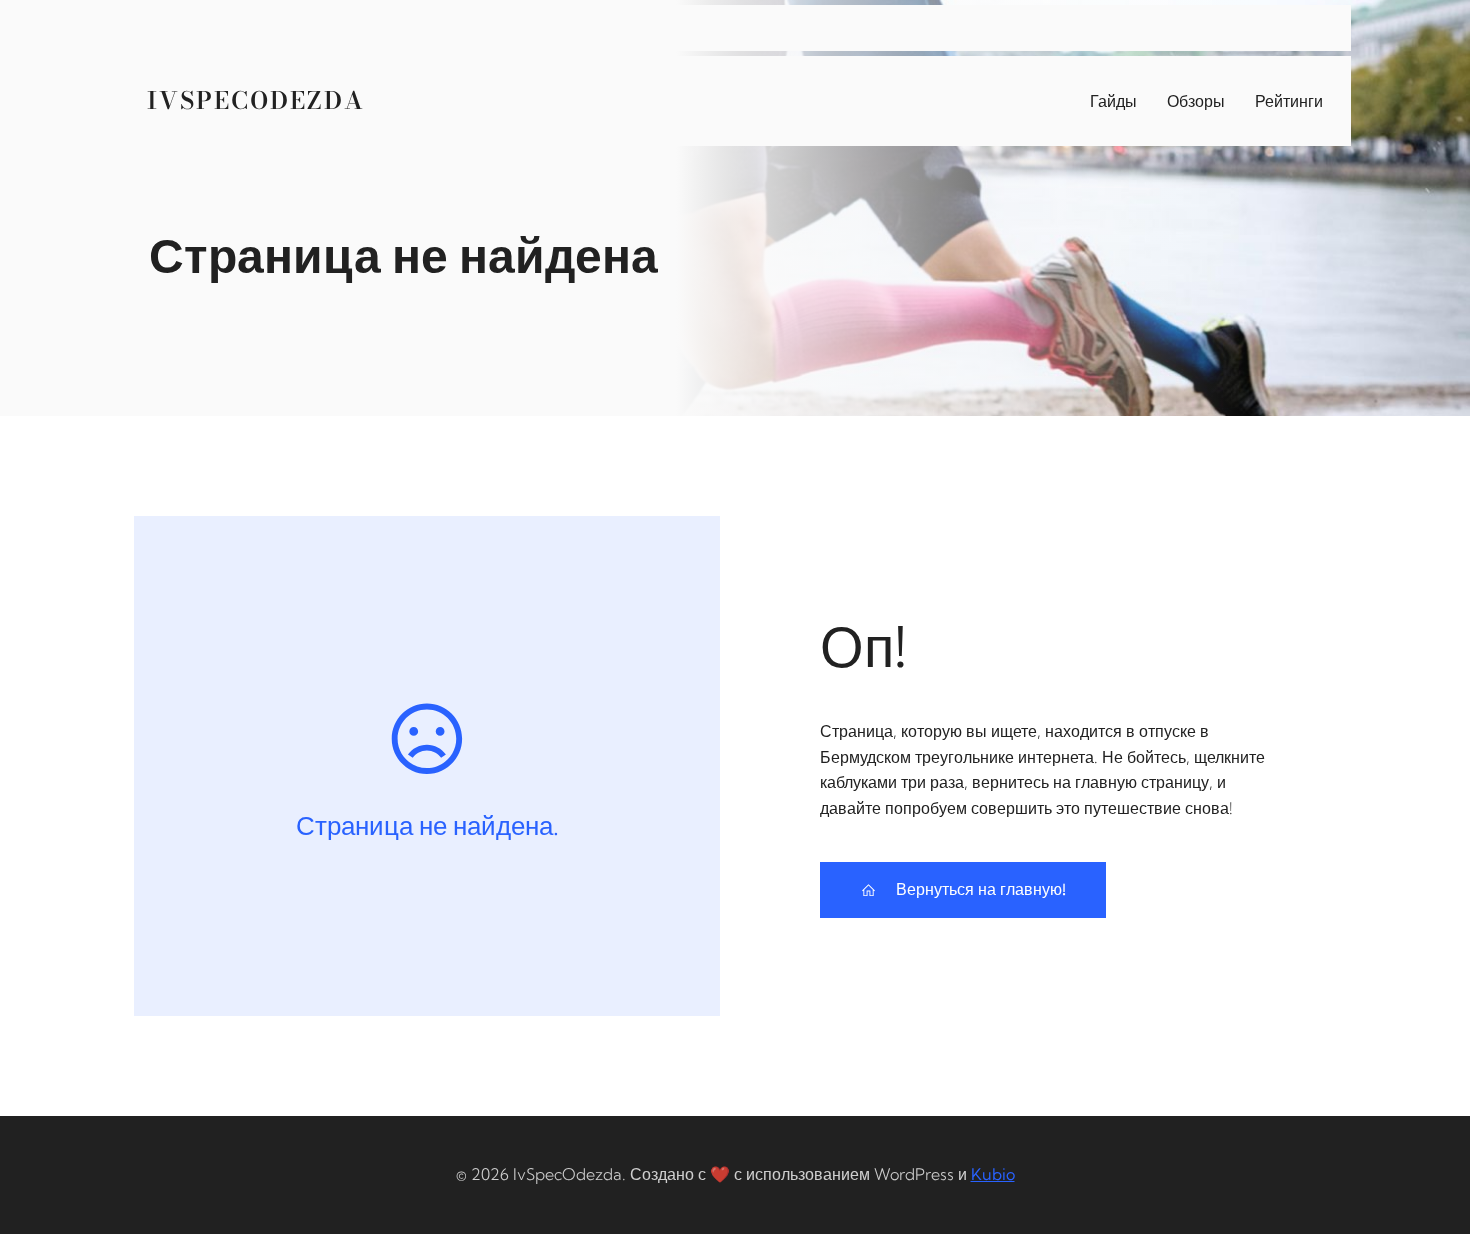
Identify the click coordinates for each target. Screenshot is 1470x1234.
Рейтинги (1289, 101)
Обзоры (1196, 101)
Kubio (993, 1174)
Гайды (1113, 101)
